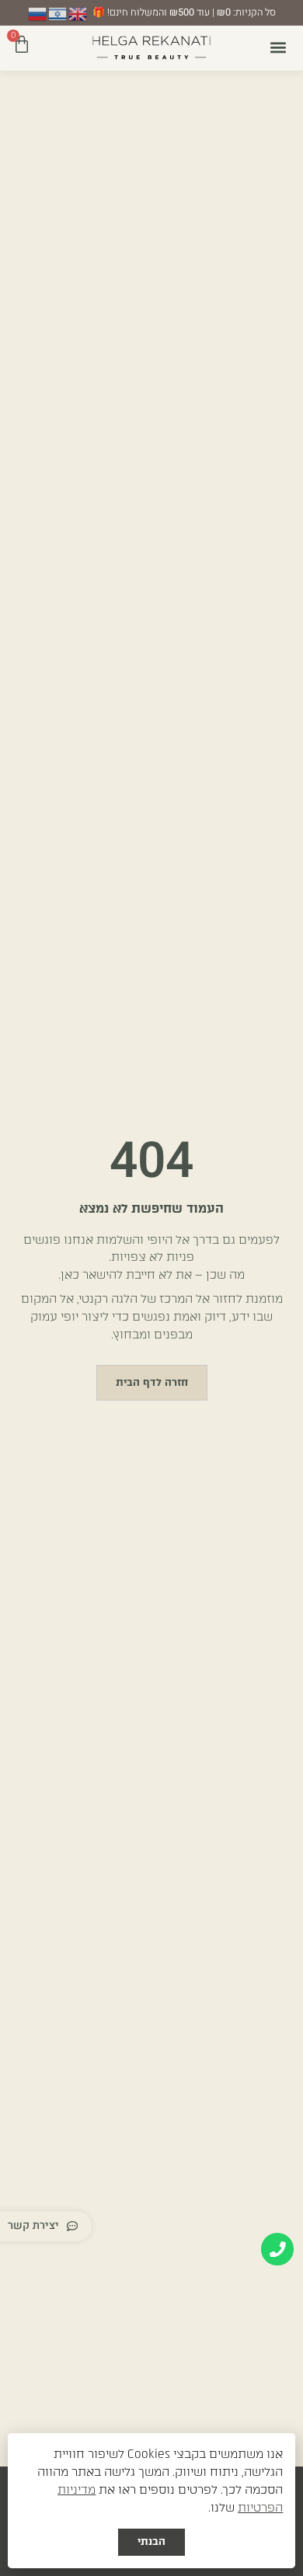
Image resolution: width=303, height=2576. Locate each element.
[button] (278, 48)
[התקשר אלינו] (277, 2249)
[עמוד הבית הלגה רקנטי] (151, 48)
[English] (78, 13)
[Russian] (38, 13)
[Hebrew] (58, 13)
